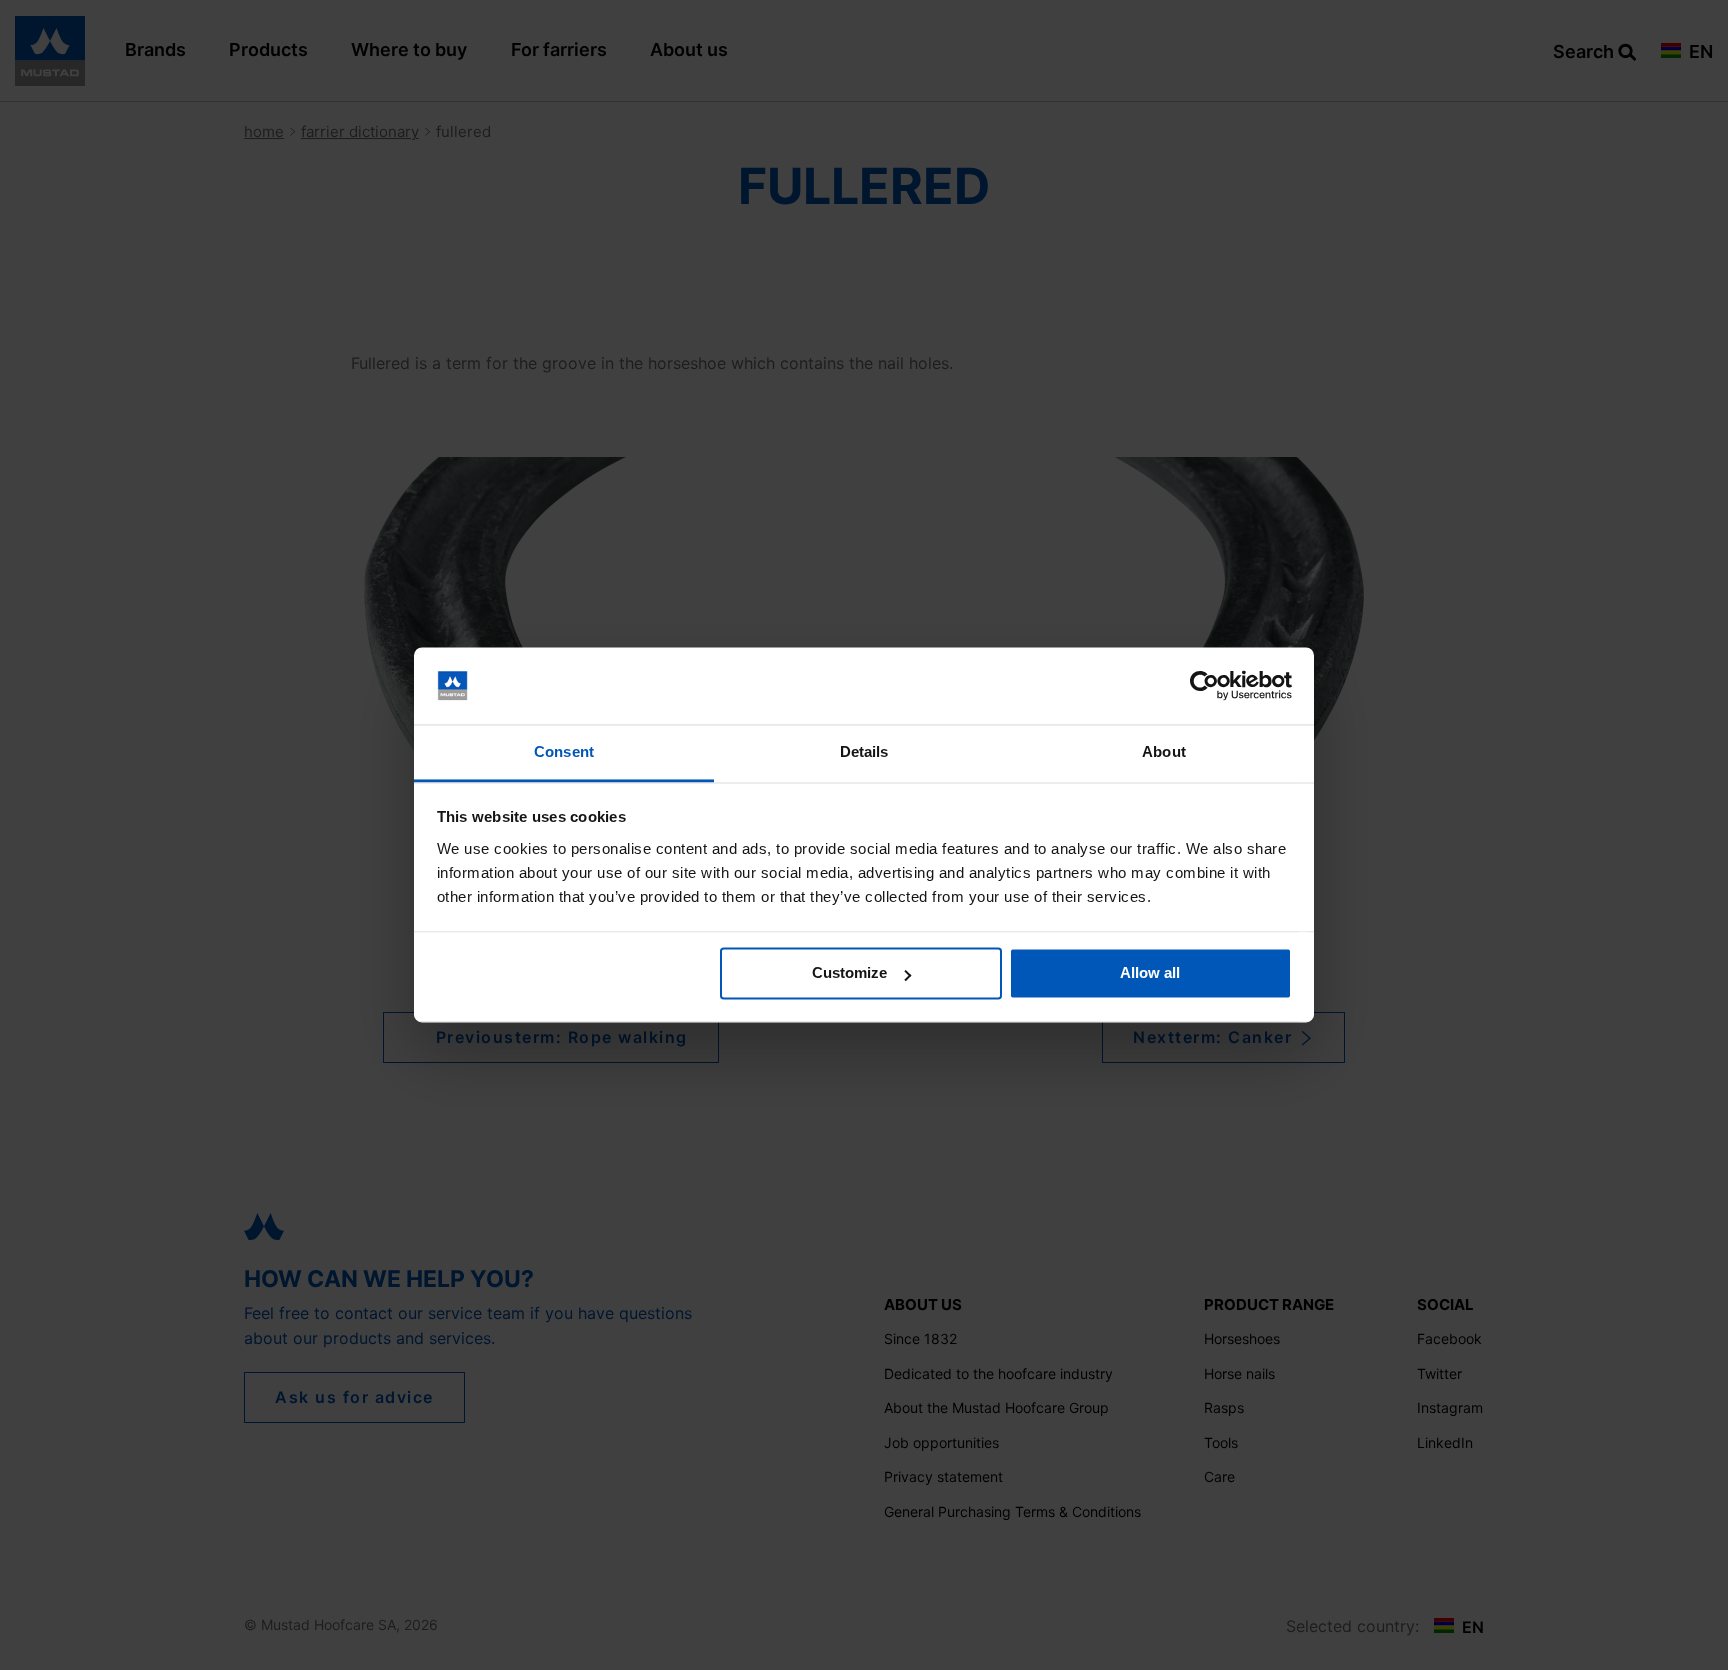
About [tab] (1164, 751)
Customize (849, 973)
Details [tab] (864, 751)
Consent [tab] (564, 751)
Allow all (1150, 973)
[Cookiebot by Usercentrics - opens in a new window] (1204, 686)
